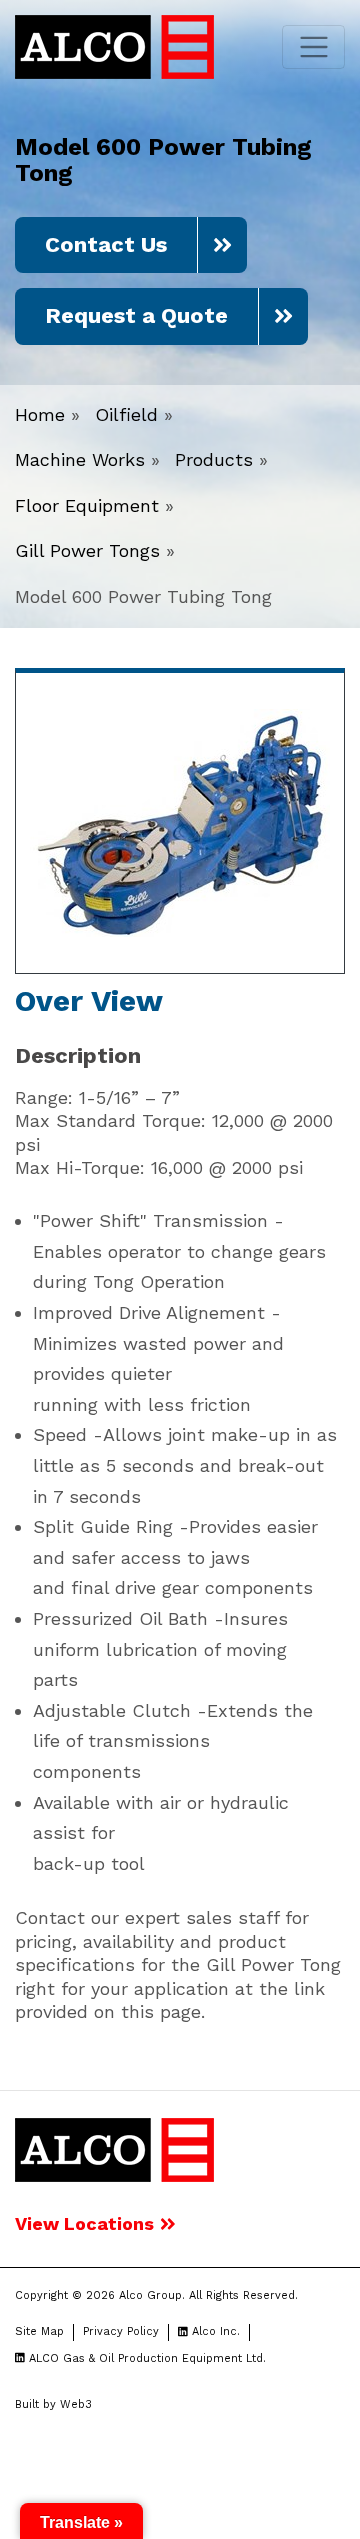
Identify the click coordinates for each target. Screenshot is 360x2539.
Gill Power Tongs (87, 550)
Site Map (39, 2331)
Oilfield (126, 414)
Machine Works (80, 459)
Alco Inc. (214, 2331)
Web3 (76, 2404)
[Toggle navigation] (313, 47)
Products (214, 459)
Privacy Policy (121, 2331)
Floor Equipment (87, 505)
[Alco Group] (114, 2148)
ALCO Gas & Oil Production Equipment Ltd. (145, 2358)
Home (40, 414)
